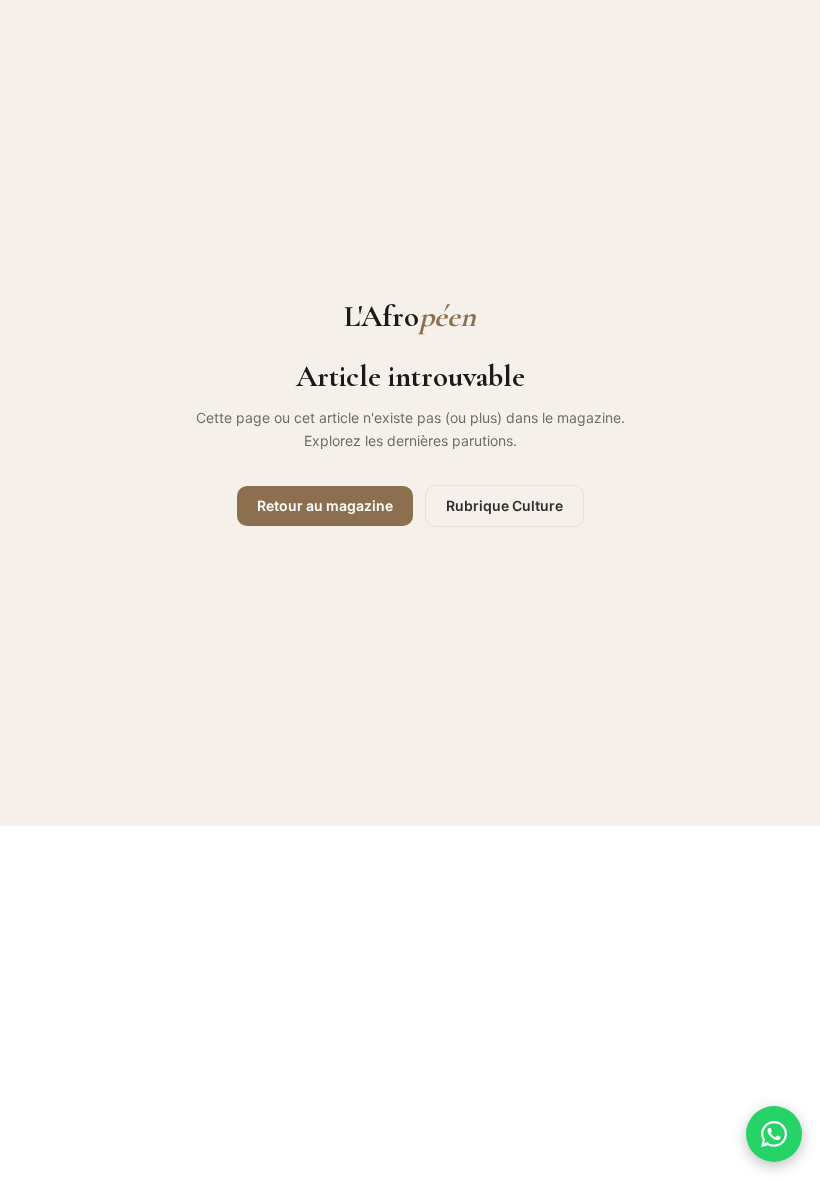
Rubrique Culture (504, 505)
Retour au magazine (325, 505)
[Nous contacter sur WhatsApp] (774, 1134)
